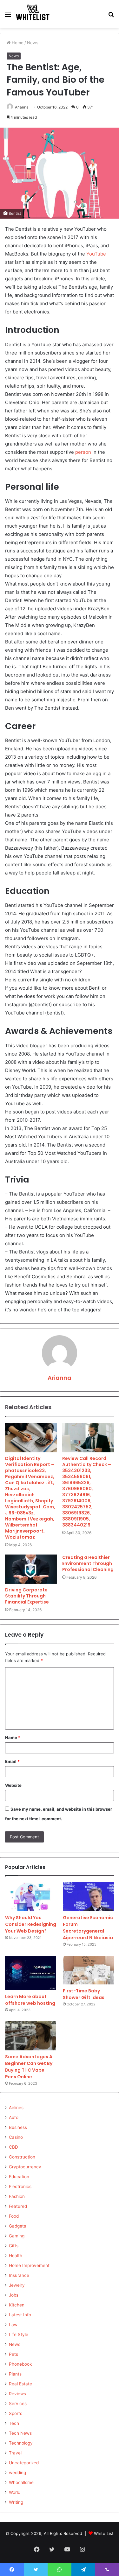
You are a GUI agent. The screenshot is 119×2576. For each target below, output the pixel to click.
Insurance (19, 2275)
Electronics (20, 2186)
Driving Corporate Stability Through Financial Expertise (27, 1596)
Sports (16, 2413)
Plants (15, 2374)
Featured (18, 2206)
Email (12, 1761)
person (83, 452)
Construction (22, 2157)
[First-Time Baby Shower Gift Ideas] (88, 1970)
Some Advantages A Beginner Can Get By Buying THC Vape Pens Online (29, 2067)
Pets (13, 2354)
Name (13, 1737)
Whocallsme (21, 2482)
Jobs (14, 2295)
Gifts (14, 2246)
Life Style (19, 2334)
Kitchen (17, 2305)
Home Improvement (29, 2265)
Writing (16, 2502)
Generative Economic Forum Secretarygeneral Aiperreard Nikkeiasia (88, 1928)
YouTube (96, 254)
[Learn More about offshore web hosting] (31, 1973)
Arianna (22, 107)
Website (13, 1785)
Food (14, 2216)
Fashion (17, 2196)
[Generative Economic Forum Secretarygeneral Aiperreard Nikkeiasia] (88, 1897)
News (33, 43)
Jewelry (17, 2285)
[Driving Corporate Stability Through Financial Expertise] (31, 1569)
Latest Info (20, 2315)
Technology (21, 2443)
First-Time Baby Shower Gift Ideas (84, 1994)
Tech (14, 2423)
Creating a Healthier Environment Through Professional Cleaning (88, 1563)
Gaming (17, 2236)
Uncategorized (24, 2463)
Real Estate (20, 2384)
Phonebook (20, 2364)
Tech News (20, 2433)
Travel (15, 2453)
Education (19, 2177)
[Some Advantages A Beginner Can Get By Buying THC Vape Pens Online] (31, 2036)
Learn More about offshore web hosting (30, 2000)
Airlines (16, 2108)
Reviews (17, 2394)
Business (18, 2127)
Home (17, 43)
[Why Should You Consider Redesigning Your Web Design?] (31, 1897)
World (15, 2492)
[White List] (33, 14)
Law (13, 2325)
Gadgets (17, 2226)
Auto (14, 2117)
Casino (16, 2137)
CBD (13, 2147)
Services (18, 2404)
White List (104, 2533)
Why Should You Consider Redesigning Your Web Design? (31, 1924)
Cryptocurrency (25, 2167)
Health (16, 2256)
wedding (17, 2473)
